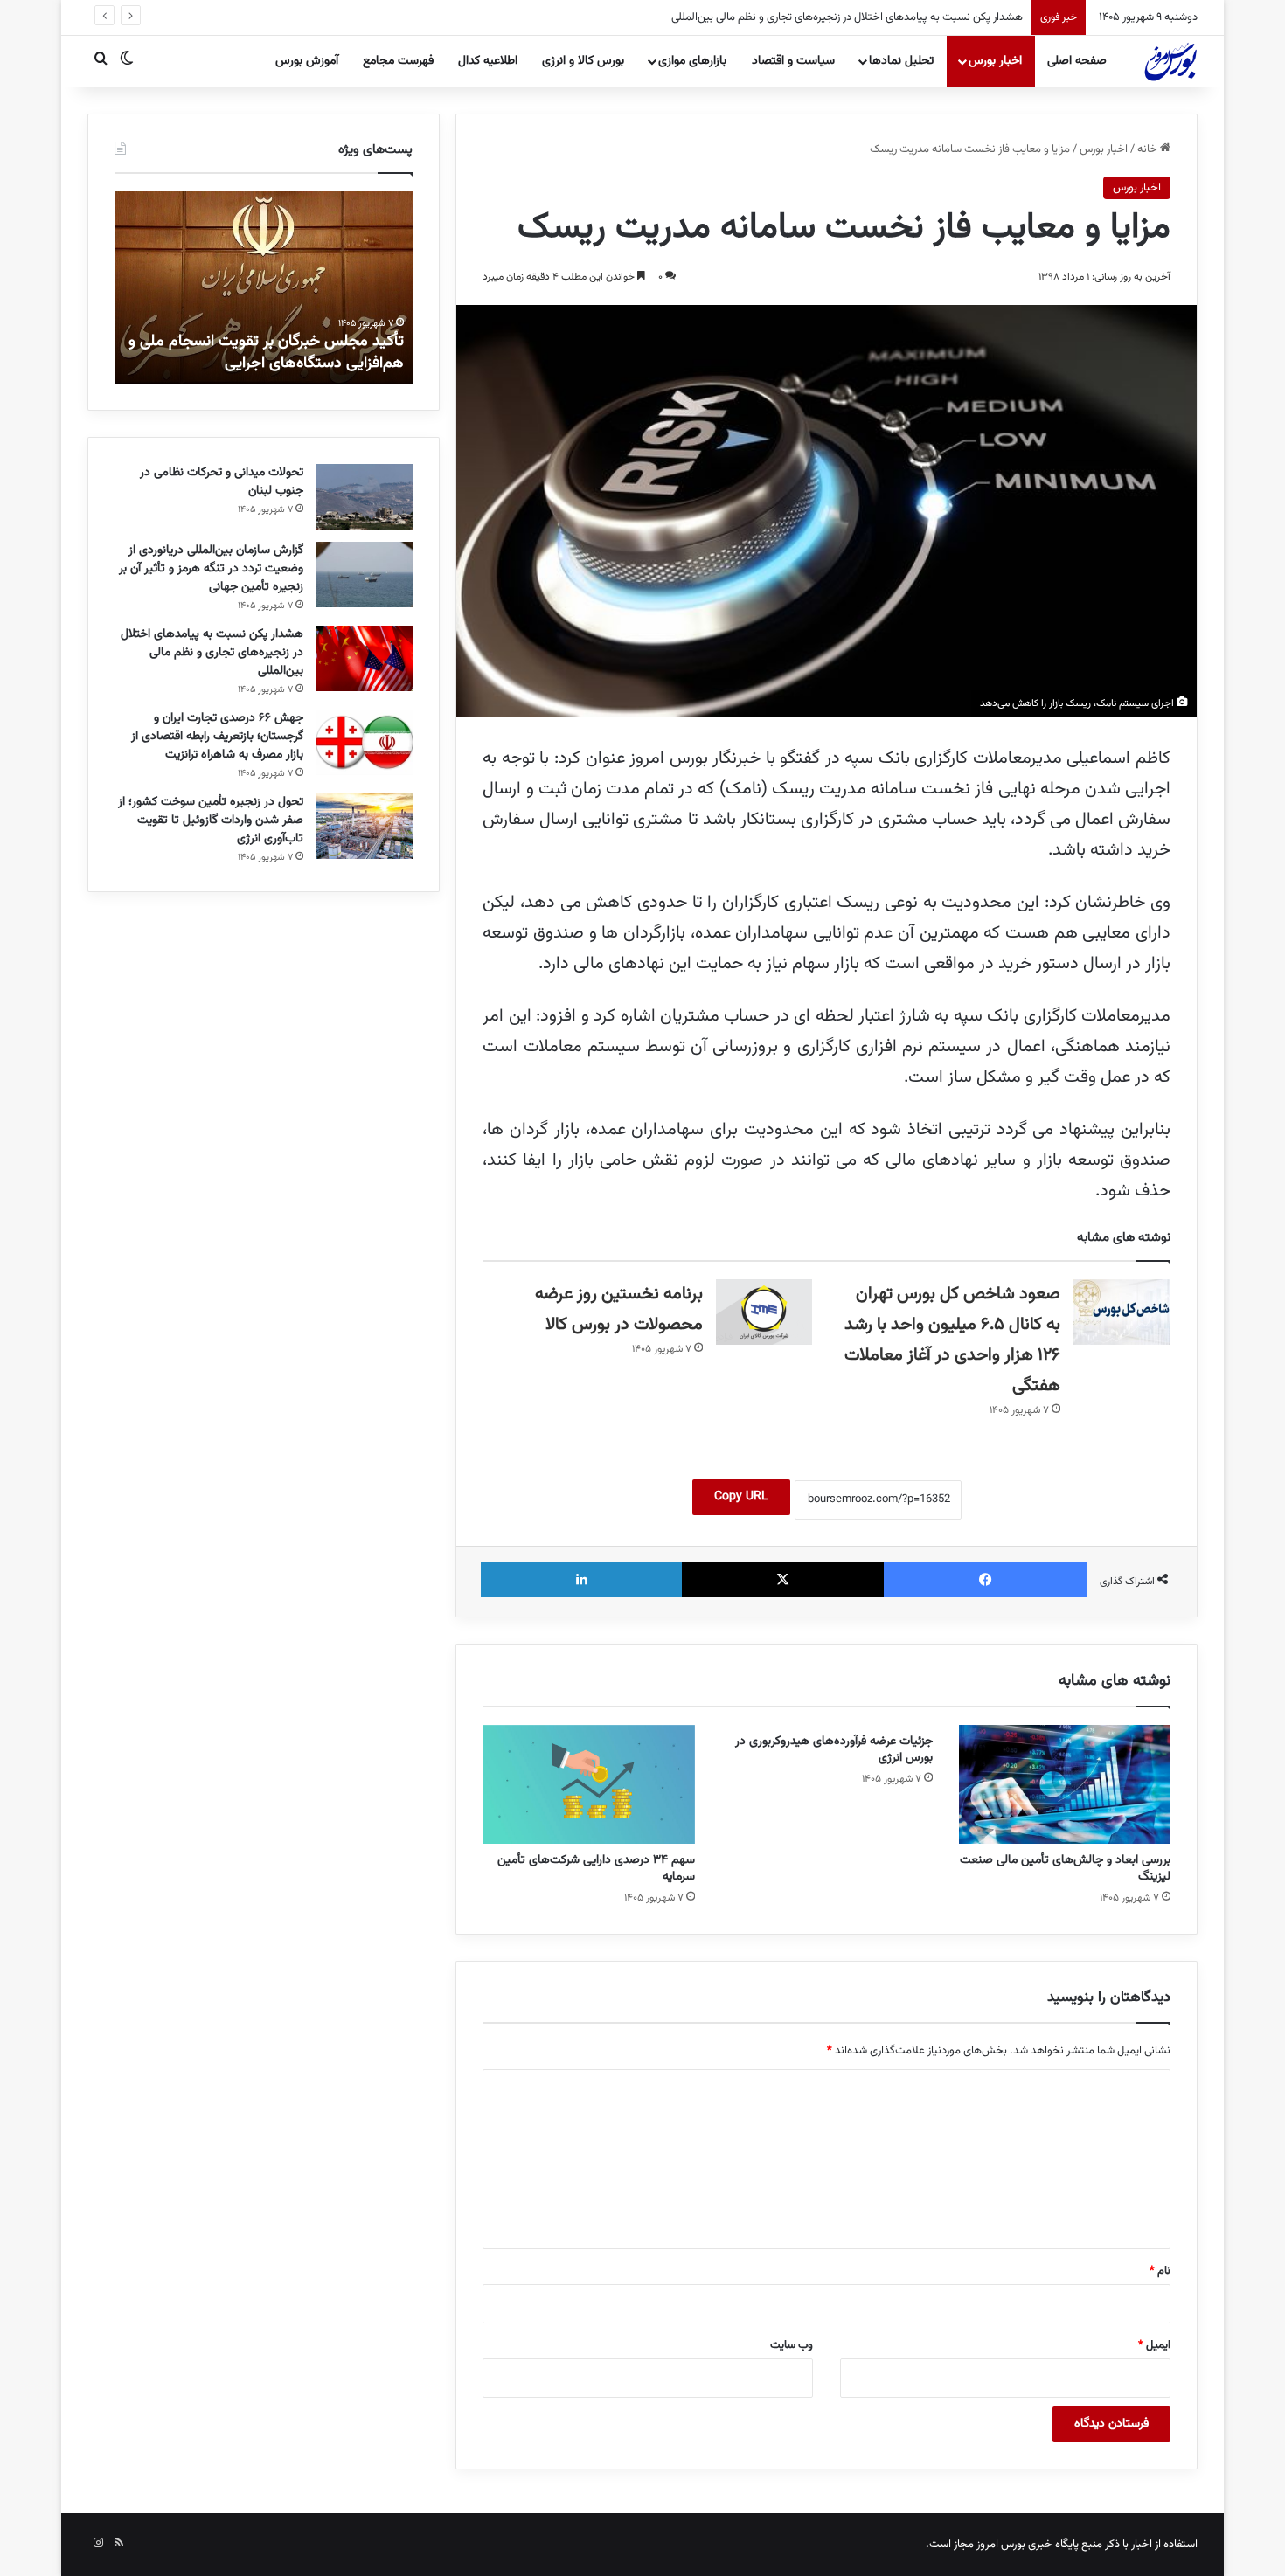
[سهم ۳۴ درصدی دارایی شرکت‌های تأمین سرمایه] (588, 1784)
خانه (1149, 149)
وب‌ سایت (792, 2345)
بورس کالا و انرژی (583, 61)
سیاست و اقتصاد (793, 61)
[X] (783, 1580)
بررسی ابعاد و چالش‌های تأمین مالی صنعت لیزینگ (1065, 1869)
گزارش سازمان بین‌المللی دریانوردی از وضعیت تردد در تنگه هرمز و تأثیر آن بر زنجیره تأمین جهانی (211, 569)
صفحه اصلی (1077, 61)
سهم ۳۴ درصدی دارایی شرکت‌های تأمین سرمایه (596, 1869)
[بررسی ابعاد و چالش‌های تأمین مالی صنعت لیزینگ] (1065, 1784)
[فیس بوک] (985, 1580)
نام (1160, 2271)
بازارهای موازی (692, 61)
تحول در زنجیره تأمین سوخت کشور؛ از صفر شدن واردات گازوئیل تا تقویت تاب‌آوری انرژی (211, 821)
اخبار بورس (995, 61)
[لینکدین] (581, 1580)
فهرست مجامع (398, 61)
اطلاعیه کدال (488, 61)
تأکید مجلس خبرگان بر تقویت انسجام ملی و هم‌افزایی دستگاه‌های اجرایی (266, 353)
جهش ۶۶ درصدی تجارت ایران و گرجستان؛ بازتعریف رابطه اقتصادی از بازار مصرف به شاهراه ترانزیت (217, 737)
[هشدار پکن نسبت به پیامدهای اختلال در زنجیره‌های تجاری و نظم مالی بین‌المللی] (365, 658)
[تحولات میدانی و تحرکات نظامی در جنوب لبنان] (365, 497)
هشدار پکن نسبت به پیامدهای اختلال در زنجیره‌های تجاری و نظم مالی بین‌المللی (847, 17)
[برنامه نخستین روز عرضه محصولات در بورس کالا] (764, 1312)
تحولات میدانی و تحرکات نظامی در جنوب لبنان (222, 482)
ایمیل (1154, 2345)
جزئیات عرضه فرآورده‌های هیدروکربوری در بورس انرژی (834, 1750)
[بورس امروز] (1170, 61)
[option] (263, 287)
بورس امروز (1001, 2545)
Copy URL (741, 1497)
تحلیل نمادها (901, 61)
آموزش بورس (307, 61)
